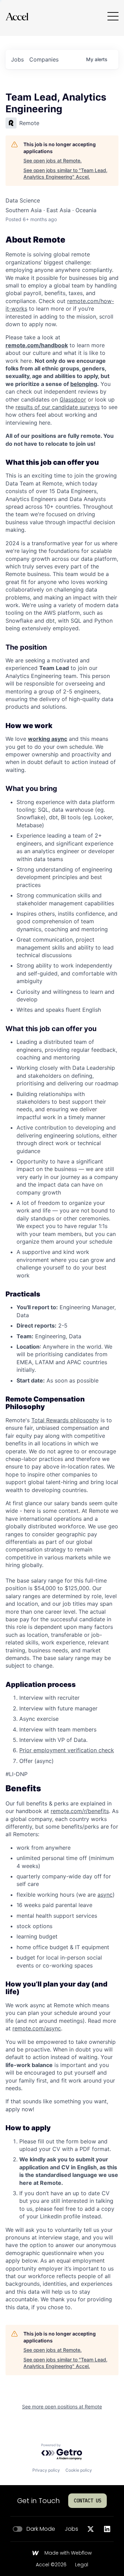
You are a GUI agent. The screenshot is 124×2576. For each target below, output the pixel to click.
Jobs (71, 2529)
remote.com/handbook (37, 345)
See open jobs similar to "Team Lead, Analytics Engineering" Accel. (65, 174)
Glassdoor (73, 399)
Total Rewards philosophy (65, 1420)
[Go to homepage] (17, 16)
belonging (84, 384)
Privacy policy (46, 2470)
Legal (82, 2565)
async (105, 1895)
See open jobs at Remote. (53, 161)
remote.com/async (37, 2028)
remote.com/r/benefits (80, 1811)
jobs (17, 59)
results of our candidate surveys (58, 407)
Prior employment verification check (67, 1750)
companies (44, 59)
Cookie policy (79, 2470)
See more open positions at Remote (62, 2407)
